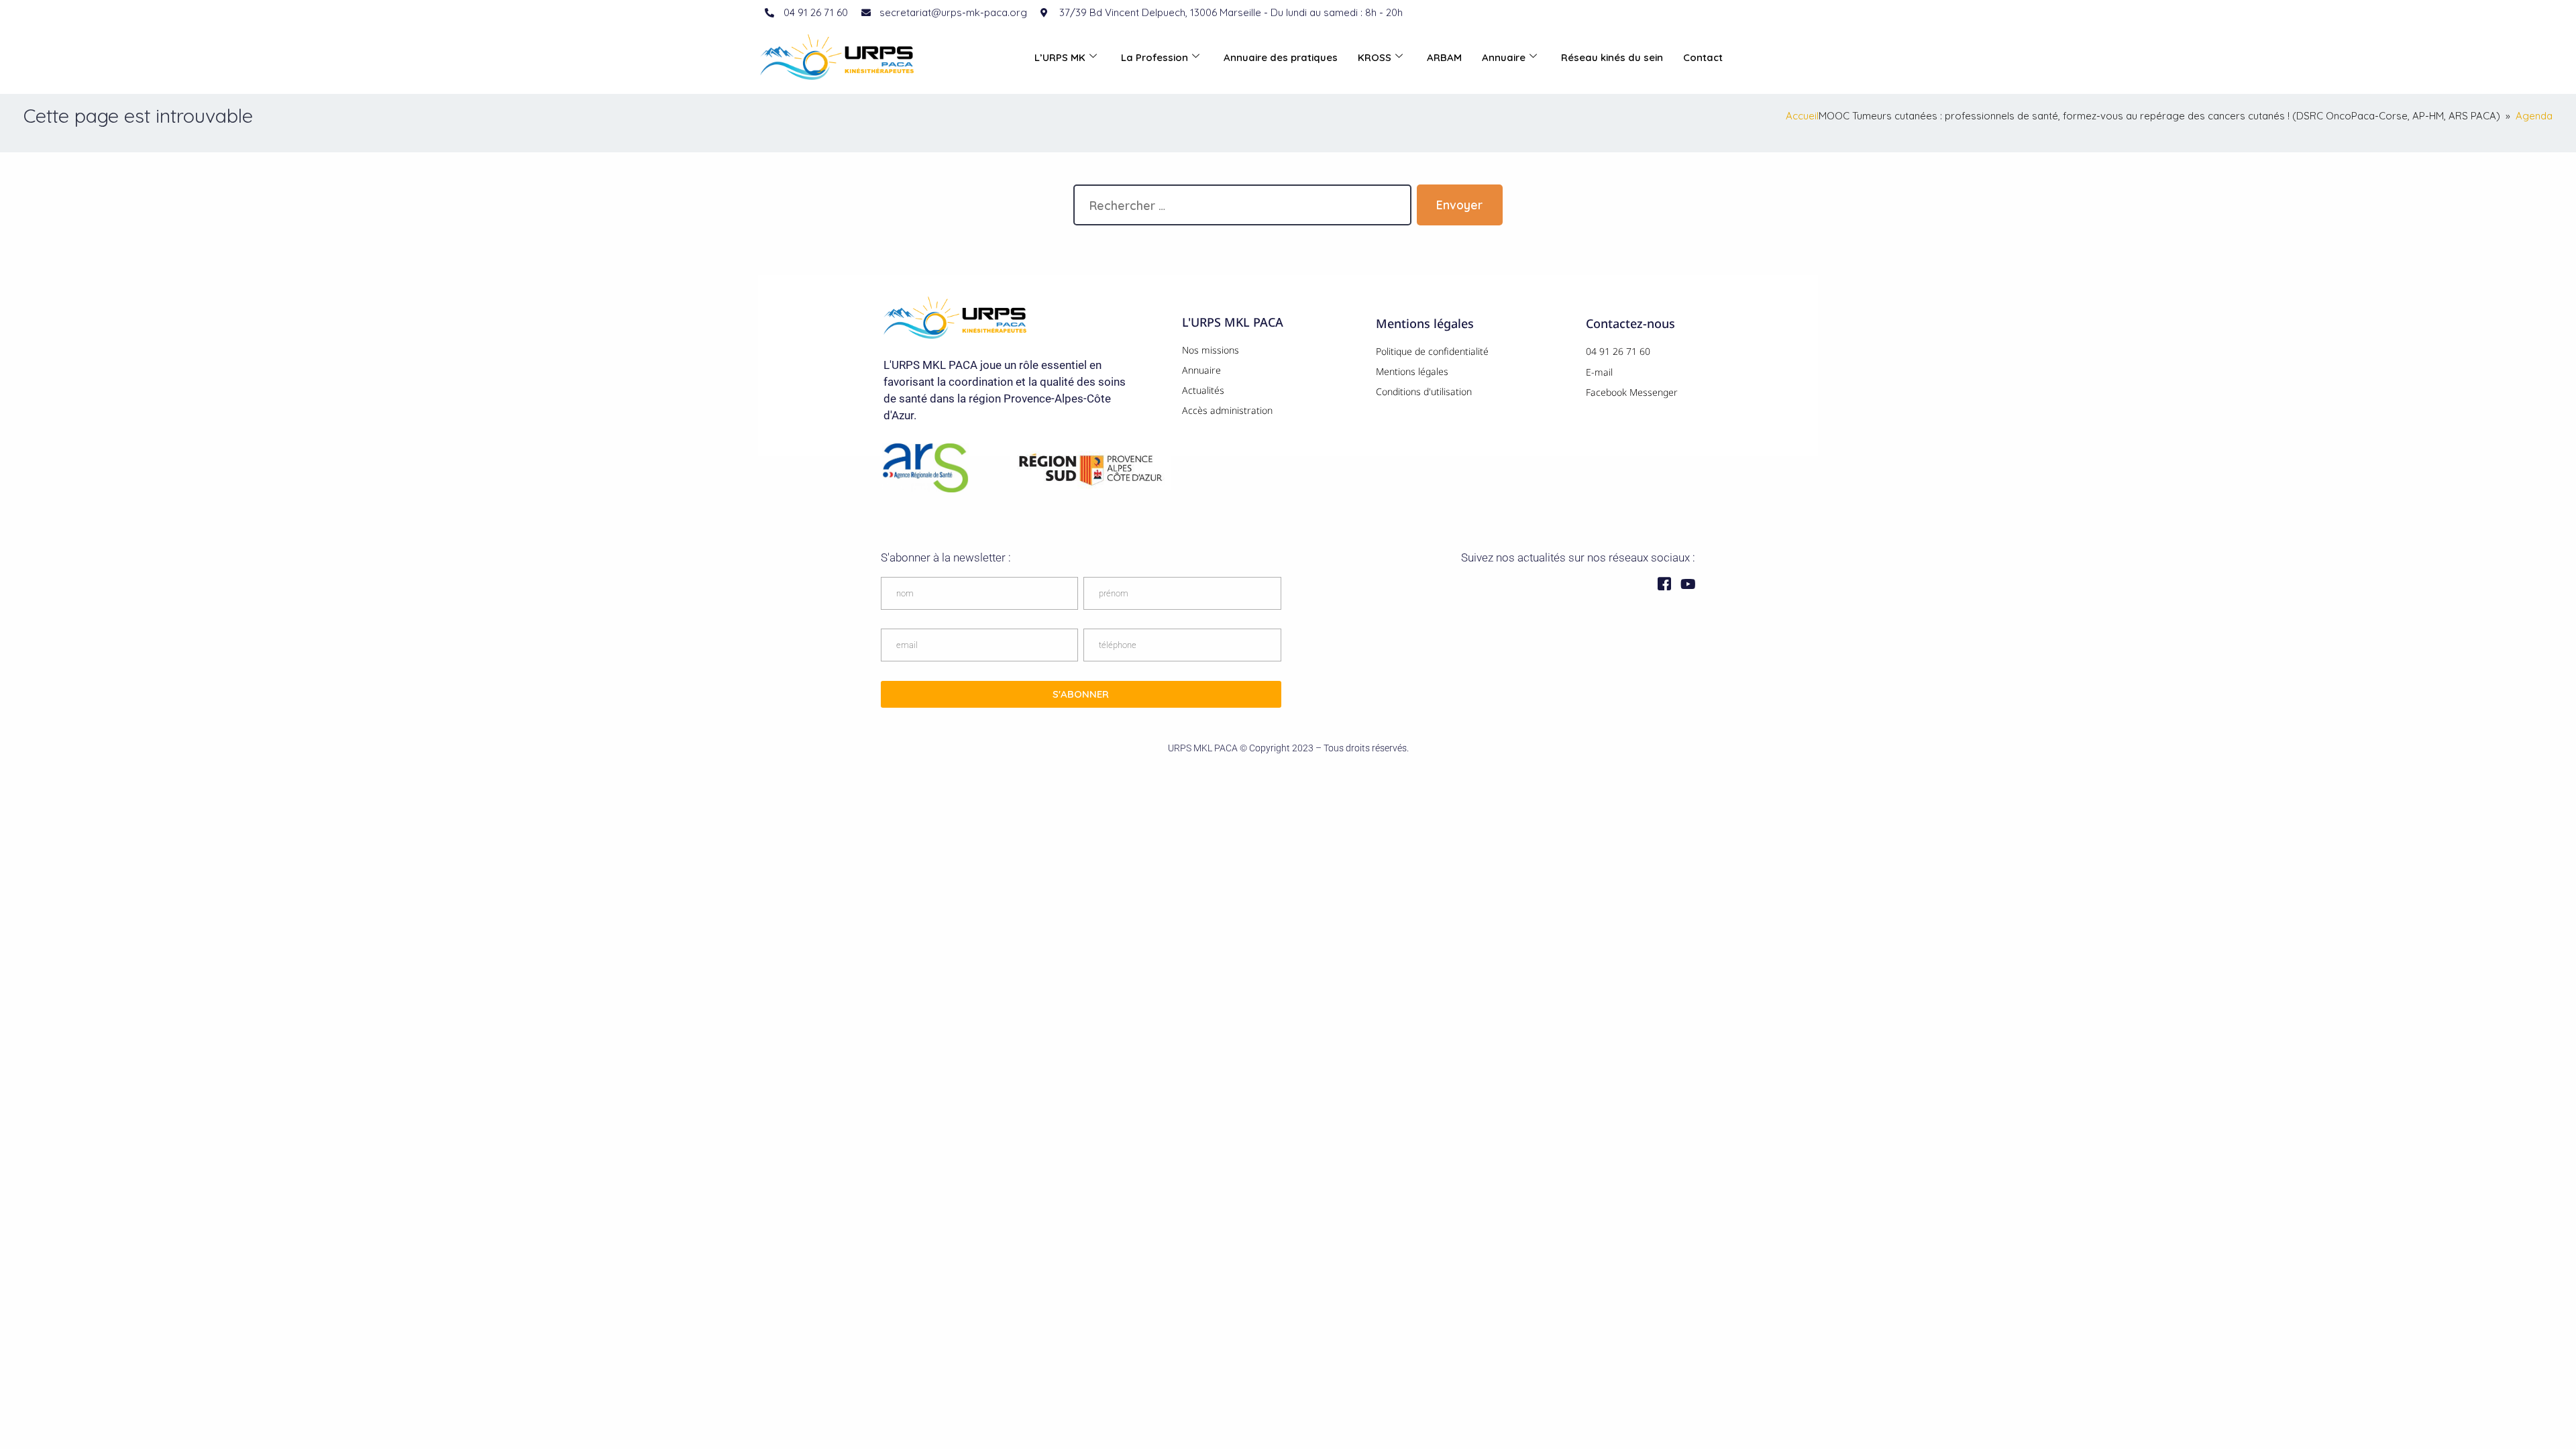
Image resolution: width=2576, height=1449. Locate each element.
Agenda (2534, 116)
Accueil (1802, 116)
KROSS (1375, 57)
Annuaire (1504, 57)
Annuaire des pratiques (1281, 57)
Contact (1703, 57)
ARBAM (1444, 57)
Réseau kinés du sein (1612, 57)
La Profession (1155, 57)
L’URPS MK (1060, 57)
